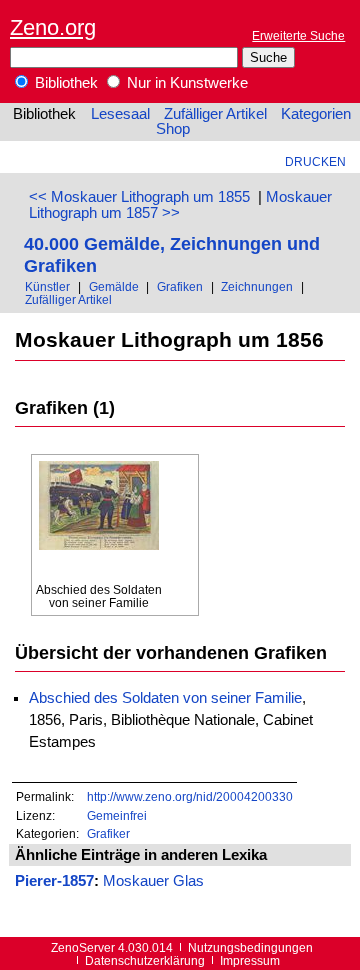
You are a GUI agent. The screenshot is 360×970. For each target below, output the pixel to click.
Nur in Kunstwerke (185, 83)
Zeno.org (53, 27)
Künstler (47, 286)
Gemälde (114, 286)
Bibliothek (64, 83)
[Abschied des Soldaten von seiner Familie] (99, 522)
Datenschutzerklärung (145, 960)
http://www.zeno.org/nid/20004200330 (190, 796)
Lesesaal (120, 114)
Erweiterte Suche (298, 35)
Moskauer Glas (153, 881)
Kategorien (316, 114)
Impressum (250, 960)
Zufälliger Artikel (215, 114)
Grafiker (108, 833)
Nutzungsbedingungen (250, 947)
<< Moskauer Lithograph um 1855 (139, 197)
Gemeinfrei (117, 815)
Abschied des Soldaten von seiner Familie (165, 698)
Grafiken (180, 286)
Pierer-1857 (54, 881)
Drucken (315, 161)
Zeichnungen (257, 286)
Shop (173, 129)
